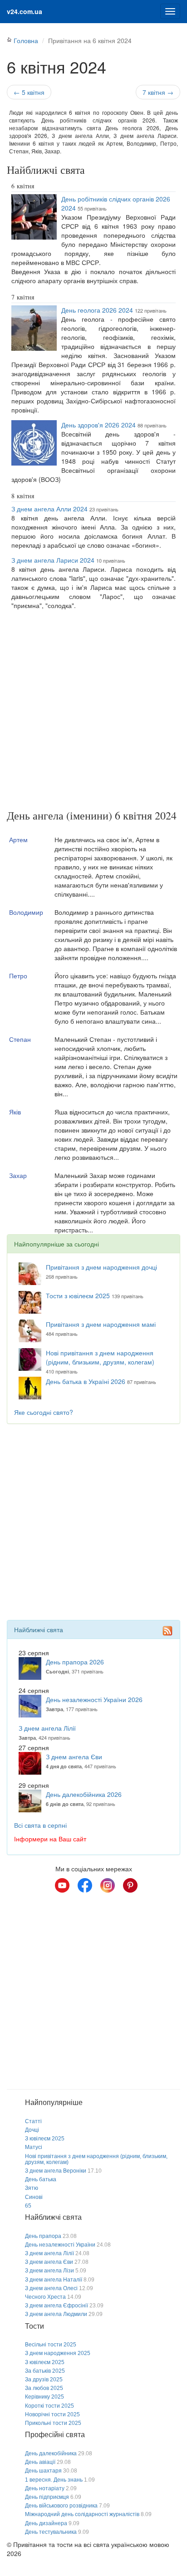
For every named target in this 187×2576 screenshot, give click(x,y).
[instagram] (108, 1885)
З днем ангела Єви (74, 1757)
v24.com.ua (25, 11)
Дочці (32, 2130)
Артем (18, 839)
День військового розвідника (61, 2506)
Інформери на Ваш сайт (50, 1839)
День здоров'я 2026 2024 (98, 425)
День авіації (40, 2462)
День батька (41, 2179)
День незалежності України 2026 (94, 1699)
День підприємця (47, 2497)
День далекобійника (51, 2453)
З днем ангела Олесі (51, 2288)
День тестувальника (51, 2532)
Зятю (32, 2188)
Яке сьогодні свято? (44, 1412)
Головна (26, 40)
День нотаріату (45, 2488)
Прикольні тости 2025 (53, 2423)
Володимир (26, 912)
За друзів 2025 (44, 2380)
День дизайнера (46, 2523)
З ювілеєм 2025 (45, 2139)
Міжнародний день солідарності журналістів (82, 2514)
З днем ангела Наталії (54, 2280)
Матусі (34, 2147)
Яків (15, 1112)
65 (28, 2206)
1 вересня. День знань (54, 2480)
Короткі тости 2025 (49, 2406)
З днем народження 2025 (58, 2353)
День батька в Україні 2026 (86, 1381)
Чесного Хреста (45, 2297)
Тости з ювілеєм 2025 (78, 1295)
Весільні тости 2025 (51, 2345)
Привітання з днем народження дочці (101, 1267)
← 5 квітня (29, 92)
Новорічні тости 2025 (52, 2414)
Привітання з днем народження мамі (101, 1324)
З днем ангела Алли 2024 (49, 509)
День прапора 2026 (75, 1662)
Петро (18, 976)
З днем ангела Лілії (47, 1728)
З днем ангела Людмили (56, 2314)
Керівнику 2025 (44, 2397)
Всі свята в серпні (40, 1825)
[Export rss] (167, 1630)
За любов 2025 (44, 2388)
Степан (20, 1039)
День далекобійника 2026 (84, 1794)
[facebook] (85, 1885)
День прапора (43, 2236)
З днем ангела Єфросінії (57, 2306)
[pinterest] (130, 1885)
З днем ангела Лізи (49, 2271)
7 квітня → (158, 92)
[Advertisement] (93, 711)
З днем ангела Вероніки (56, 2171)
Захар (18, 1175)
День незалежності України (60, 2245)
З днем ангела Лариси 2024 (53, 560)
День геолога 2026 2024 (97, 310)
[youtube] (62, 1885)
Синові (34, 2197)
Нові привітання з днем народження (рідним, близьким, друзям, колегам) (100, 1357)
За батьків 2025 (45, 2371)
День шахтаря (43, 2471)
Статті (33, 2121)
